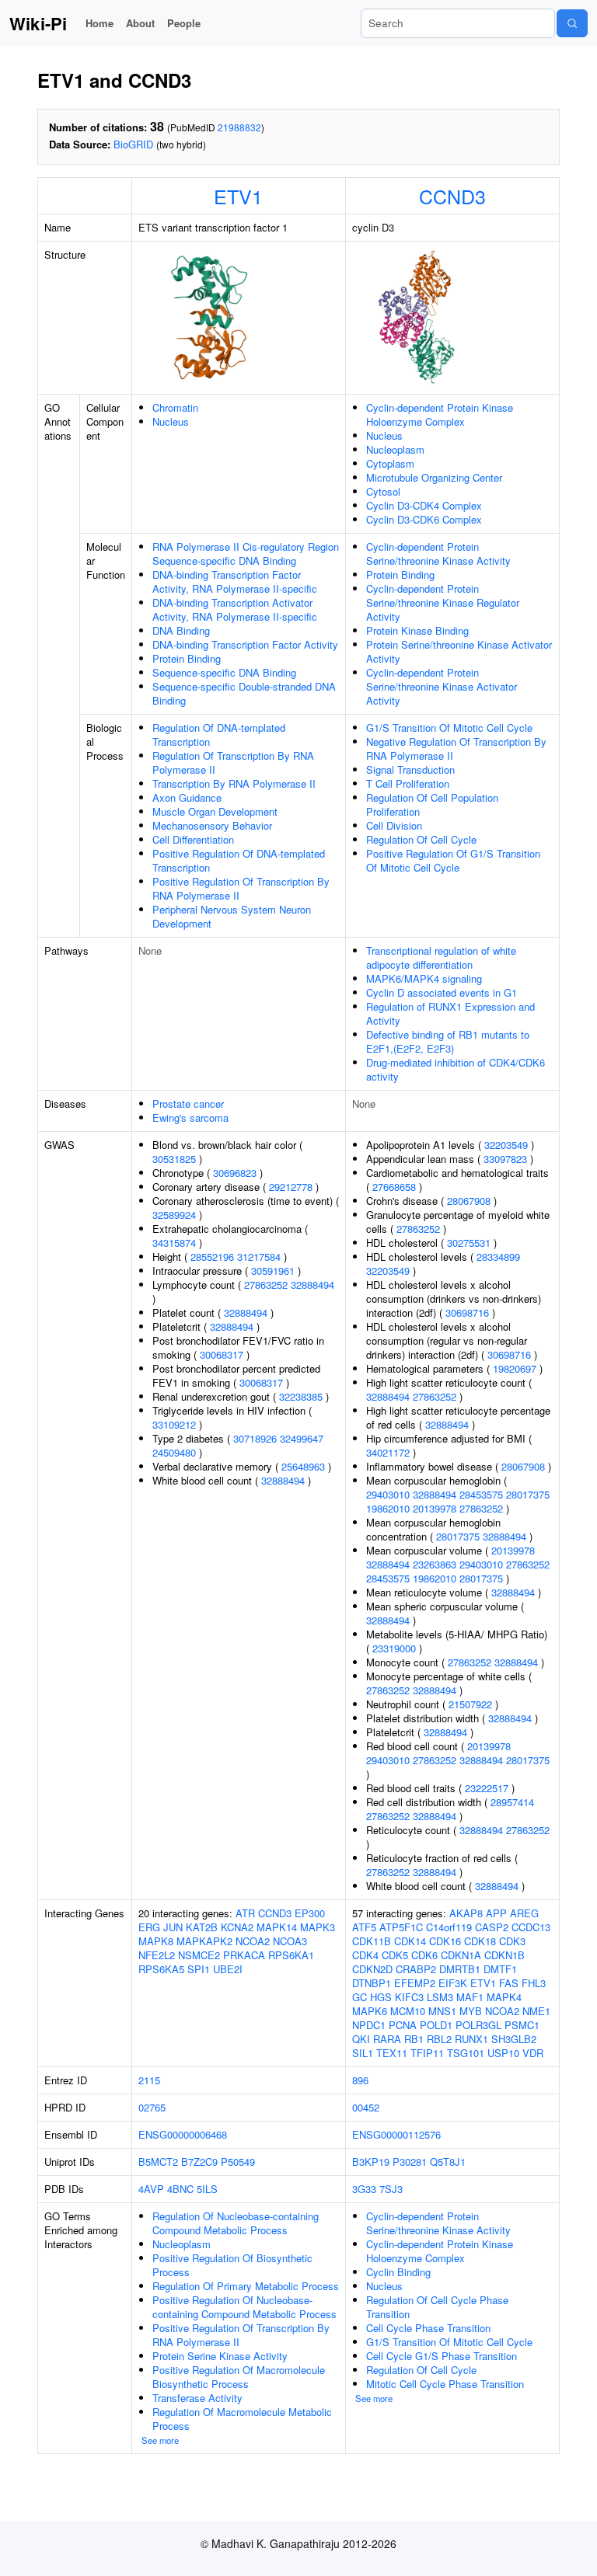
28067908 (469, 1201)
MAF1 (470, 1997)
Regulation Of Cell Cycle (421, 839)
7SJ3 (391, 2189)
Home (99, 23)
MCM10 (408, 2011)
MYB (471, 2011)
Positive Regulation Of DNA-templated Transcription (239, 860)
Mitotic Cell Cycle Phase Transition (445, 2384)
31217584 (259, 1257)
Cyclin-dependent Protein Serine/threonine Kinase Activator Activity (442, 686)
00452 (366, 2107)
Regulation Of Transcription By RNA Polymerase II (233, 762)
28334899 (498, 1257)
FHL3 (534, 1983)
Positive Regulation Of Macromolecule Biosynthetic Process (239, 2377)
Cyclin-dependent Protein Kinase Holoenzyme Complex (440, 414)
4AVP (151, 2189)
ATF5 (364, 1927)
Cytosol (383, 491)
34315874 (174, 1243)
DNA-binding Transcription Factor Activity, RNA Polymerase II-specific (235, 581)
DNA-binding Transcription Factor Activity (245, 644)
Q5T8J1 (448, 2162)
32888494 (312, 1285)
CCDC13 (531, 1927)
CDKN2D (372, 1969)
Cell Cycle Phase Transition (428, 2328)
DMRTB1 (460, 1969)
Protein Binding (187, 658)
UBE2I (228, 1969)
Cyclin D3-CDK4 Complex (424, 505)
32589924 (174, 1215)
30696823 (235, 1173)
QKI (361, 2039)
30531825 (174, 1159)
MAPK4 (504, 1997)
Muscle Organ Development (215, 811)
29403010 (388, 1494)
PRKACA (244, 1955)
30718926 (255, 1438)
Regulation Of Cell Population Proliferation (432, 804)
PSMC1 (522, 2025)
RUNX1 (471, 2039)
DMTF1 (500, 1969)
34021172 (388, 1452)
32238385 (301, 1396)
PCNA (403, 2025)
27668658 (394, 1187)
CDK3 (512, 1941)
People (184, 23)
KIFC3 (409, 1997)
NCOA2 (253, 1941)
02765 (152, 2107)
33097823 (505, 1159)
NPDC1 (369, 2025)
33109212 (174, 1424)
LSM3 (440, 1997)
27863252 (266, 1285)
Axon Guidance (187, 797)
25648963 (303, 1466)
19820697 (515, 1368)
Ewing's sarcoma (190, 1117)
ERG (149, 1927)
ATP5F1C (401, 1927)
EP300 (310, 1913)
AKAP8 (466, 1913)
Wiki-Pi (38, 23)
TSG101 (466, 2053)
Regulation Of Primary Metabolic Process (246, 2286)
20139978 (435, 1508)
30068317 (222, 1354)
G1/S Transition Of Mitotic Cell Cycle (449, 728)
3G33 (364, 2189)
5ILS (207, 2189)
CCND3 (452, 196)
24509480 (174, 1452)
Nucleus (171, 421)
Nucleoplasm (395, 449)
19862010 (388, 1508)
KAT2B (202, 1927)
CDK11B (372, 1941)
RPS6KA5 (161, 1969)
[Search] (572, 23)
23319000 (394, 1648)
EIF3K (453, 1983)
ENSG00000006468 (183, 2134)
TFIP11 (427, 2053)
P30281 (410, 2162)
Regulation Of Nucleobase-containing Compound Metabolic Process (236, 2223)
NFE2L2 (157, 1955)
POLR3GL (478, 2025)
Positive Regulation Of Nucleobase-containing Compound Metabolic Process (244, 2307)
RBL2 (439, 2039)
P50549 (238, 2162)
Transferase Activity (197, 2398)
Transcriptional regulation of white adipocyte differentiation (441, 957)
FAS (509, 1983)
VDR (533, 2053)
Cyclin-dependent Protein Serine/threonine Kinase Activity (438, 553)
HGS (381, 1997)
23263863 (435, 1564)
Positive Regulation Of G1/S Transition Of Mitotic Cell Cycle (453, 860)
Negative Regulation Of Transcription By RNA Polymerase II (456, 748)
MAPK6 (370, 2011)
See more (160, 2440)
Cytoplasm (390, 463)
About (140, 23)
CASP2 (492, 1927)
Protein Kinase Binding (417, 630)
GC (360, 1997)
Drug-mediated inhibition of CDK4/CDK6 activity (456, 1069)
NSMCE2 (199, 1955)
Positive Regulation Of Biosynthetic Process (232, 2265)
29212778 (291, 1187)
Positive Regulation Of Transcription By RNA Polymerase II (241, 888)
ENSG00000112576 (396, 2134)
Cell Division (394, 825)
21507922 (470, 1704)
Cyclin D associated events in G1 (442, 992)
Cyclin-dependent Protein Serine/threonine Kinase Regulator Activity (443, 602)
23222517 (487, 1788)
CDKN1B (504, 1955)
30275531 (469, 1243)
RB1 (414, 2039)
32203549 (506, 1145)
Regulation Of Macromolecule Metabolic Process (242, 2419)
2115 (149, 2080)
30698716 (467, 1312)
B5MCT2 (158, 2162)
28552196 (212, 1257)
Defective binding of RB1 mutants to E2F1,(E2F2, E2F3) (448, 1041)
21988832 (239, 127)
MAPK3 (318, 1927)
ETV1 (238, 196)
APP (496, 1913)
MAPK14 (277, 1927)
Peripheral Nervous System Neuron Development (232, 916)
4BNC (180, 2189)
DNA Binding (181, 630)
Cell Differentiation (193, 839)
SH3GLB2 (514, 2039)
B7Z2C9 (199, 2162)
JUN (173, 1927)
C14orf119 (449, 1927)
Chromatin (175, 407)
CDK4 (365, 1955)
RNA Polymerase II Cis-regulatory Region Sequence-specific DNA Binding (246, 553)
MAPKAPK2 (204, 1941)
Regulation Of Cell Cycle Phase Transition (437, 2307)
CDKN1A (461, 1955)
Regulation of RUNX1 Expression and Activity (450, 1013)
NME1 (536, 2011)
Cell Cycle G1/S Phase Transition (442, 2356)
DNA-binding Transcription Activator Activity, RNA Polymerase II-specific (235, 609)
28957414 (512, 1802)
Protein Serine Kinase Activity (220, 2356)
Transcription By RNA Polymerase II (234, 783)
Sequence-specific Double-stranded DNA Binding (244, 693)
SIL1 (363, 2053)
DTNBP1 (372, 1983)
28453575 (481, 1494)
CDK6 (424, 1955)
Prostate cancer (188, 1104)
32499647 (302, 1438)
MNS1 (442, 2011)
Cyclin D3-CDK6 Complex (424, 519)
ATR (245, 1913)
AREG (524, 1913)
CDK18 (480, 1941)
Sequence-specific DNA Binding (224, 672)
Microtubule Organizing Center (434, 477)
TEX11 (392, 2053)
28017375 (528, 1494)
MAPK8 (156, 1941)
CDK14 (410, 1941)
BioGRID (133, 144)
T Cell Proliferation (408, 783)
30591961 (273, 1271)
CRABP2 (416, 1969)
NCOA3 (290, 1941)
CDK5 (395, 1955)
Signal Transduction (410, 769)
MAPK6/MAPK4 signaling (424, 978)
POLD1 (436, 2025)
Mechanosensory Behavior (212, 825)
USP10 (503, 2053)
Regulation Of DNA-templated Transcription (219, 735)
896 (360, 2080)
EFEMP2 (415, 1983)
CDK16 (445, 1941)
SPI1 (199, 1969)
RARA (387, 2039)
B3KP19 (371, 2162)
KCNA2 (237, 1927)
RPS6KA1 (291, 1955)
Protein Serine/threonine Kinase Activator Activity (459, 651)
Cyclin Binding (398, 2272)
